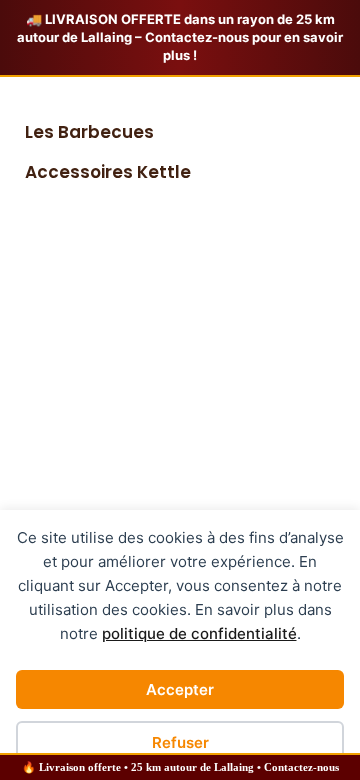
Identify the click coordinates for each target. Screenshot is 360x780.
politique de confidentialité (199, 633)
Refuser (180, 742)
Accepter (180, 689)
